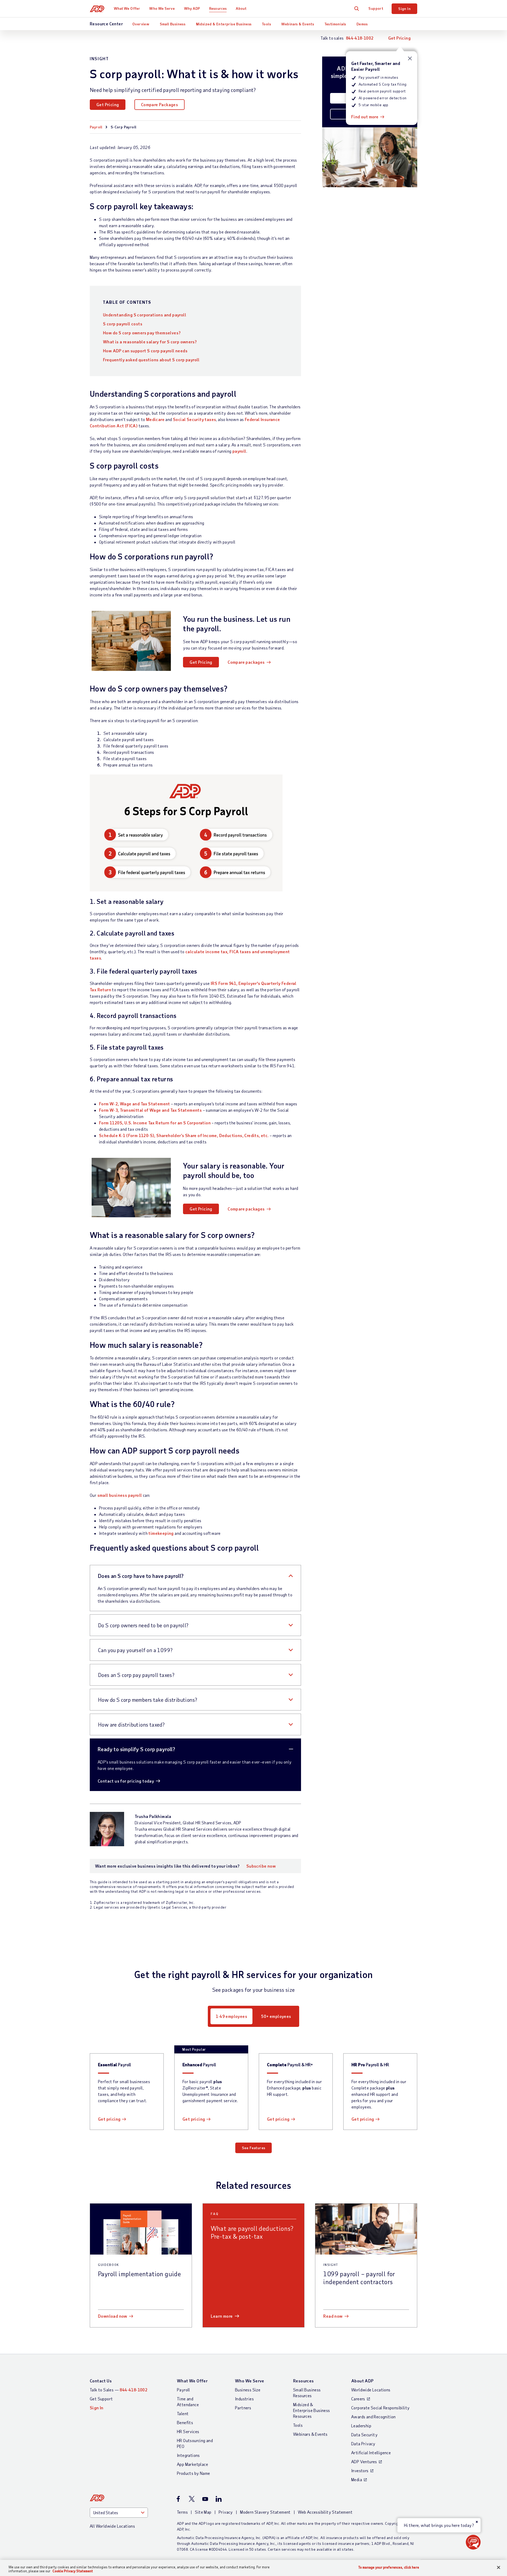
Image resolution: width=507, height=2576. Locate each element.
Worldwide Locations (371, 2390)
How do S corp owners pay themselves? (142, 333)
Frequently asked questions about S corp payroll (151, 360)
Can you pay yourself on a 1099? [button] (135, 1650)
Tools (266, 24)
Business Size (248, 2390)
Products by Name (193, 2473)
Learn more (222, 2316)
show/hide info (410, 59)
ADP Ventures (364, 2462)
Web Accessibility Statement (325, 2512)
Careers (358, 2399)
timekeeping (161, 1533)
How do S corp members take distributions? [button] (147, 1700)
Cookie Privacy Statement (73, 2571)
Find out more (365, 117)
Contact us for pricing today (126, 1781)
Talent (183, 2413)
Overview (141, 24)
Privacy (226, 2512)
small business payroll (120, 1495)
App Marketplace (193, 2464)
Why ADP (192, 8)
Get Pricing (399, 38)
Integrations (188, 2455)
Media (357, 2479)
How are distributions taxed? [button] (131, 1724)
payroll (239, 451)
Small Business (173, 24)
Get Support (101, 2399)
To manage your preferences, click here (389, 2567)
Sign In (404, 9)
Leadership (361, 2426)
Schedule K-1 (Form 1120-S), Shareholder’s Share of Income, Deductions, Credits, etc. (184, 1135)
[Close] (499, 2568)
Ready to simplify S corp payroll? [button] (136, 1749)
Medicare (155, 419)
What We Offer (127, 8)
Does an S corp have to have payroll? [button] (141, 1576)
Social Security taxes (194, 419)
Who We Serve (162, 8)
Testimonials (335, 24)
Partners (243, 2408)
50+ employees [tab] (276, 2016)
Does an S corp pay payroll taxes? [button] (136, 1675)
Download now (113, 2316)
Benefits (185, 2422)
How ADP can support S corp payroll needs (145, 351)
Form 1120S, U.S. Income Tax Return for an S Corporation (155, 1123)
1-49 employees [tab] (231, 2016)
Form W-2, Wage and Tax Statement (135, 1104)
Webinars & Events (298, 24)
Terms (182, 2512)
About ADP (362, 2381)
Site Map (203, 2512)
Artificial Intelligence (371, 2453)
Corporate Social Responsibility (380, 2408)
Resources (218, 8)
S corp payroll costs (123, 324)
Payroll (96, 127)
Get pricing (109, 2119)
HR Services (188, 2431)
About (241, 8)
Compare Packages (159, 104)
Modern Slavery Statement (265, 2512)
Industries (244, 2399)
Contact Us (101, 2381)
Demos (362, 24)
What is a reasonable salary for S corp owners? (150, 342)
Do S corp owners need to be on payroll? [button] (143, 1625)
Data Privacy (363, 2444)
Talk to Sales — (119, 2390)
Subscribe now (261, 1866)
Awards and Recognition (374, 2417)
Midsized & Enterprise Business (224, 24)
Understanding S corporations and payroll (145, 315)
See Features (254, 2148)
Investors (360, 2470)
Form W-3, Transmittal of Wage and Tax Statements (150, 1110)
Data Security (364, 2435)
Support (376, 8)
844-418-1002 (360, 38)
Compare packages (246, 662)
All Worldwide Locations (112, 2526)
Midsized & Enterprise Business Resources (312, 2410)
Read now (333, 2316)
